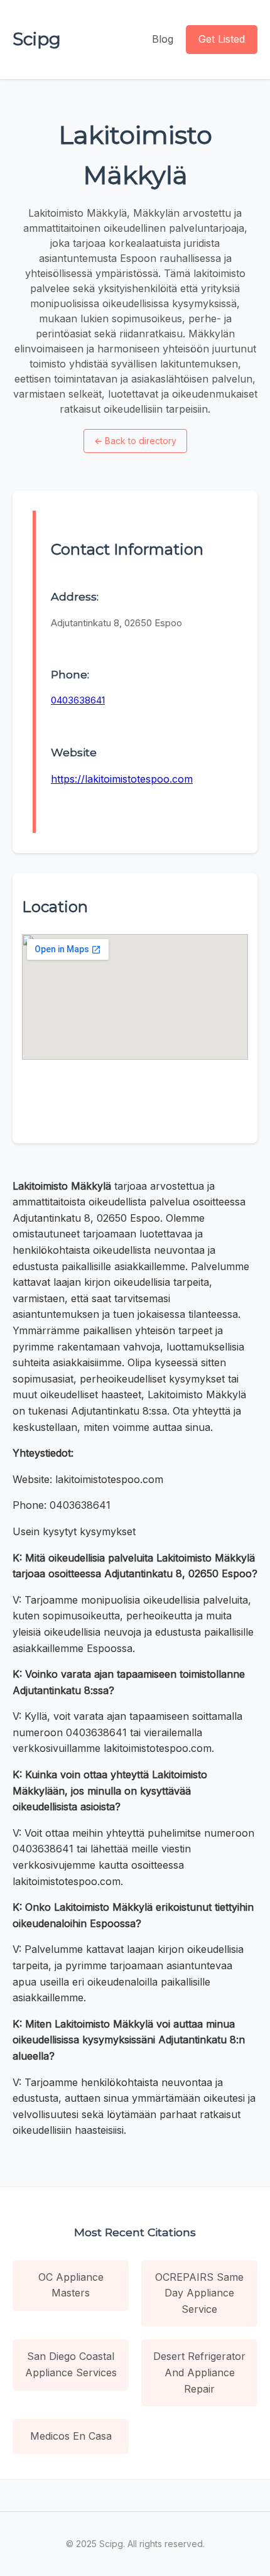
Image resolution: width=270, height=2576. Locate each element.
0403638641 (78, 700)
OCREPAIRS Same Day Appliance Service (199, 2293)
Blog (163, 39)
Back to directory (135, 441)
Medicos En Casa (71, 2436)
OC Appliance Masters (71, 2285)
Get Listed (222, 39)
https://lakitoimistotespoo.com (122, 779)
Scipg (37, 39)
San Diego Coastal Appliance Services (71, 2364)
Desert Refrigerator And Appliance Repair (199, 2372)
